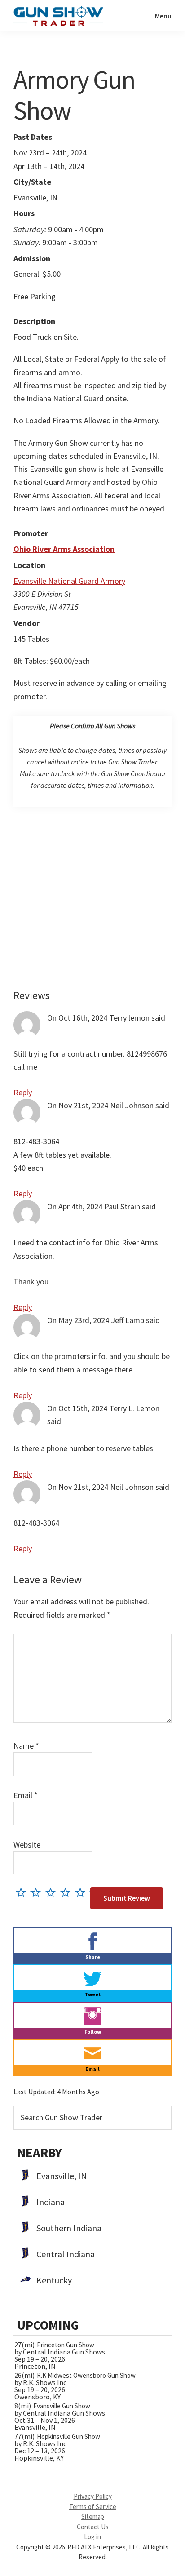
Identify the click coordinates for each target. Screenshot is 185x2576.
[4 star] (68, 1892)
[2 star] (38, 1892)
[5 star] (82, 1892)
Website (27, 1845)
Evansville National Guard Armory (69, 581)
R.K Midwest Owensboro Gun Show (86, 2375)
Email (26, 1795)
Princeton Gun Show (66, 2345)
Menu (163, 16)
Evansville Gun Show (62, 2406)
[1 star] (23, 1892)
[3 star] (53, 1892)
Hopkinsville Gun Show (68, 2436)
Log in (92, 2537)
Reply (23, 1092)
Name (26, 1746)
